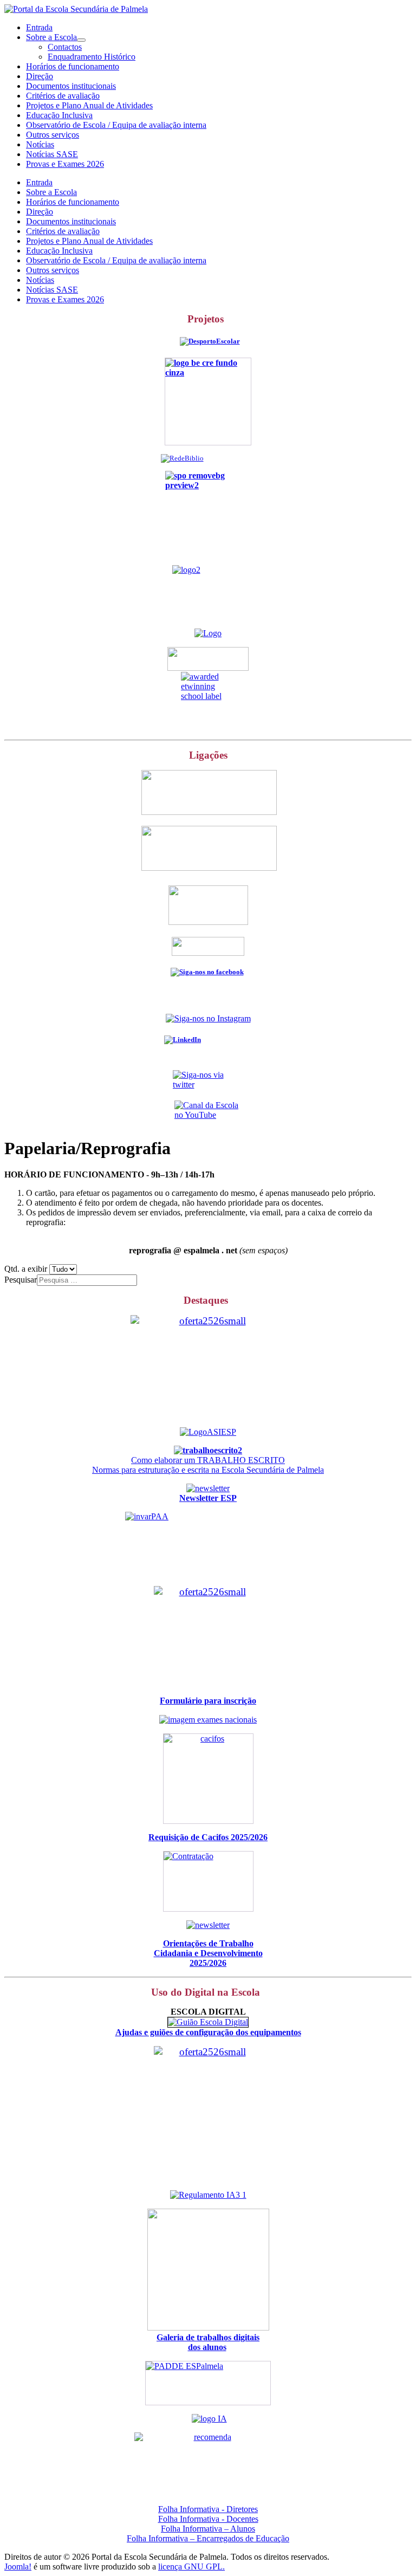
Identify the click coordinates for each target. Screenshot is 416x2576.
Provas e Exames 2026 (65, 164)
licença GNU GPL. (191, 2567)
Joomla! (18, 2567)
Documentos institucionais (71, 86)
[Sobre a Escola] (81, 40)
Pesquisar (21, 1280)
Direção (40, 76)
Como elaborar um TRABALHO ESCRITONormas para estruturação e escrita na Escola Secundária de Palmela (208, 1465)
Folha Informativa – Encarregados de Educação (208, 2538)
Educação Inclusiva (59, 115)
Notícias (40, 144)
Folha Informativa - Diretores (208, 2509)
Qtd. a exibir (27, 1269)
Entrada (39, 27)
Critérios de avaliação (63, 96)
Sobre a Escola (51, 37)
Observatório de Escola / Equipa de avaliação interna (116, 125)
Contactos (65, 47)
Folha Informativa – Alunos (208, 2529)
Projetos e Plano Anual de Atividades (89, 105)
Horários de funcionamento (73, 66)
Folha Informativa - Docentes (208, 2519)
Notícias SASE (52, 154)
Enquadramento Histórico (92, 57)
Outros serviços (53, 135)
